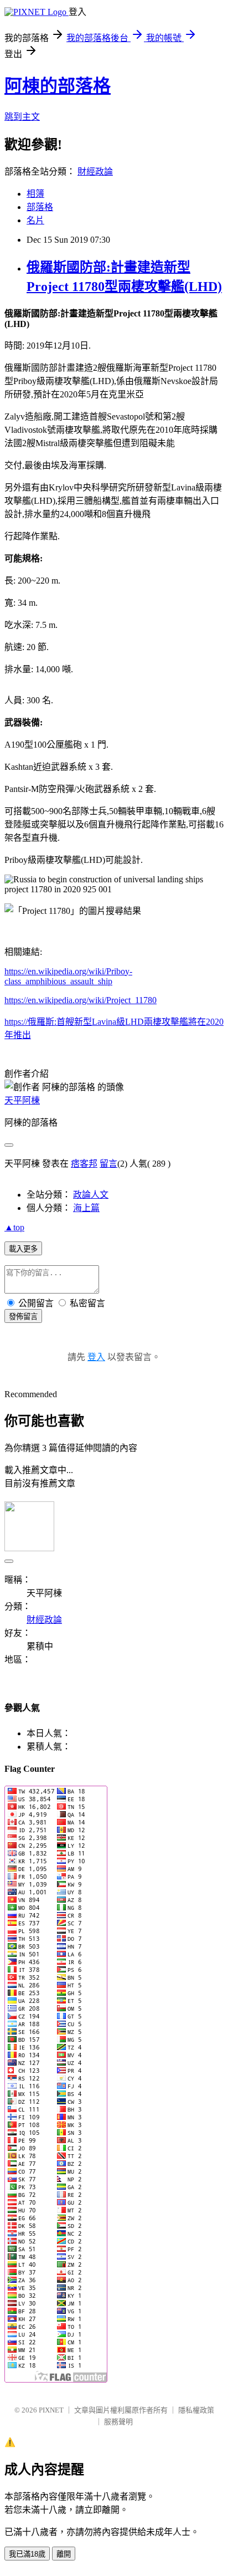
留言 (108, 1164)
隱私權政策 (196, 2410)
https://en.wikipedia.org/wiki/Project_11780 (81, 1000)
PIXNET (51, 2410)
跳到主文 (22, 117)
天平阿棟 (22, 1100)
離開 (64, 2554)
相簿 (35, 194)
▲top (14, 1227)
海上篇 (86, 1208)
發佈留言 (23, 1317)
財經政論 (95, 172)
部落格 (40, 207)
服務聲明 (118, 2422)
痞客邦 (84, 1164)
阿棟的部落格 (58, 86)
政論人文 (91, 1195)
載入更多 (23, 1249)
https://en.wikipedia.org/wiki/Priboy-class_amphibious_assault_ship (68, 976)
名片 (35, 220)
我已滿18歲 (27, 2554)
